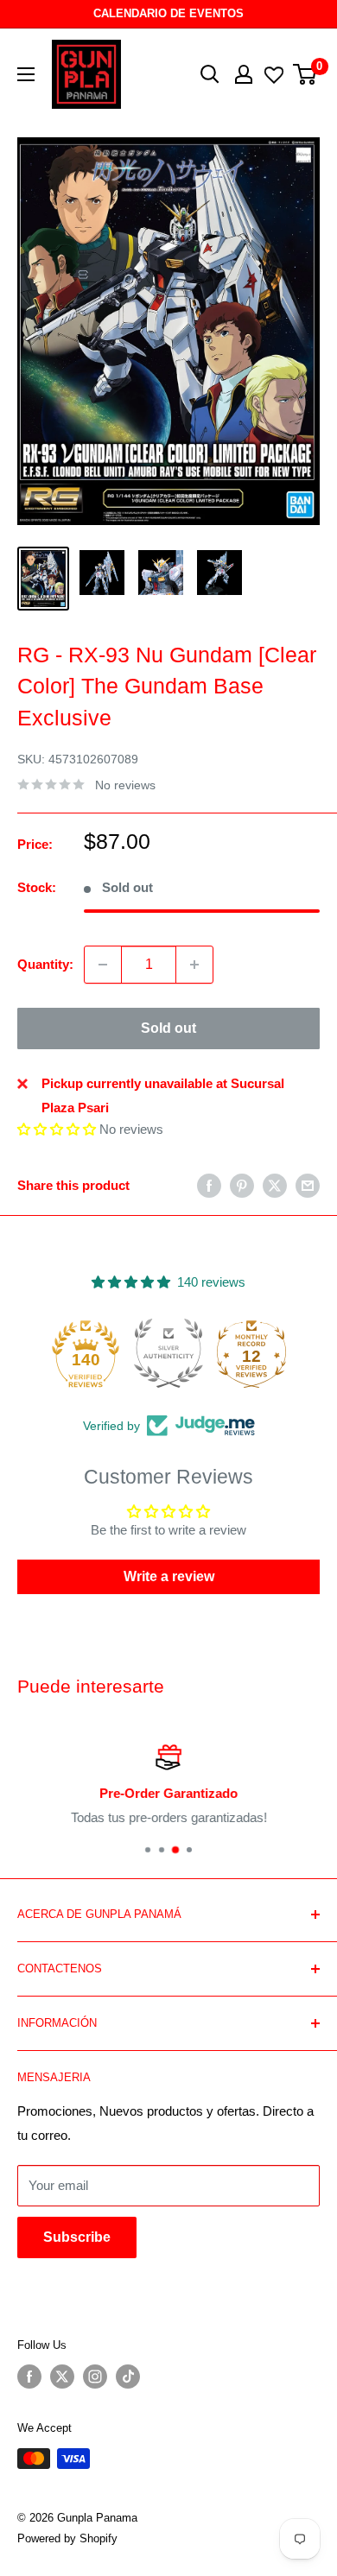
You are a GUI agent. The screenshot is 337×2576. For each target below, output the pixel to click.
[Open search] (210, 74)
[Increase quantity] (194, 965)
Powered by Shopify (67, 2538)
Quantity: (45, 964)
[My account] (244, 74)
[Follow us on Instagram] (95, 2377)
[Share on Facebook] (209, 1185)
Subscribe (77, 2237)
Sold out (168, 1028)
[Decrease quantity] (103, 965)
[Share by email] (308, 1185)
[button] (57, 1129)
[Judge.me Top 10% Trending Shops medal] (251, 1353)
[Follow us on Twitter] (62, 2377)
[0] (305, 74)
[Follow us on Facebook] (29, 2377)
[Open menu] (26, 74)
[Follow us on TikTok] (128, 2377)
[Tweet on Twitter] (275, 1185)
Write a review (169, 1576)
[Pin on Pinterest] (242, 1185)
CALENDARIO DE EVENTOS (168, 13)
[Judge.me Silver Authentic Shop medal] (86, 1353)
